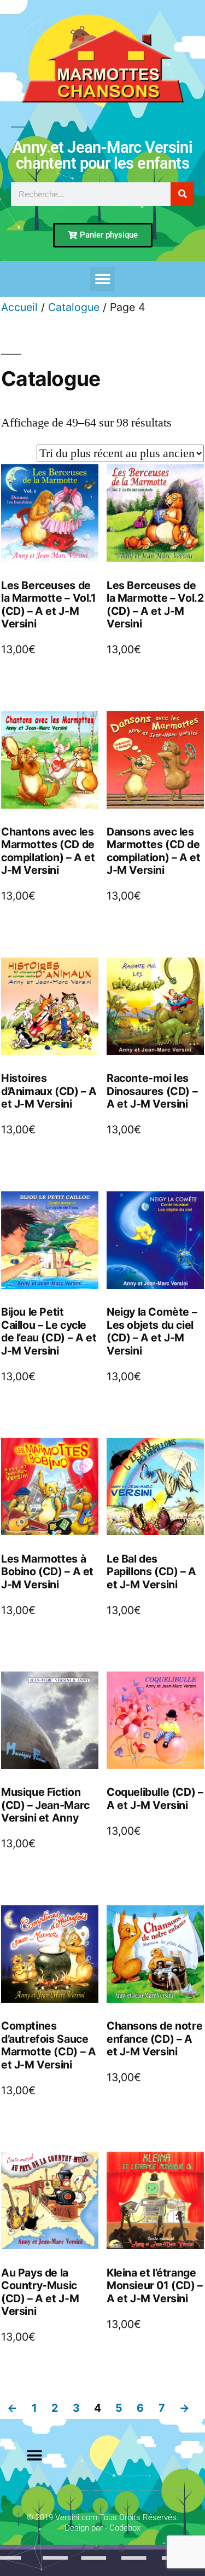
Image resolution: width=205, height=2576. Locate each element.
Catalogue (74, 307)
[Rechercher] (182, 194)
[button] (102, 279)
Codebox (125, 2528)
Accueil (19, 307)
